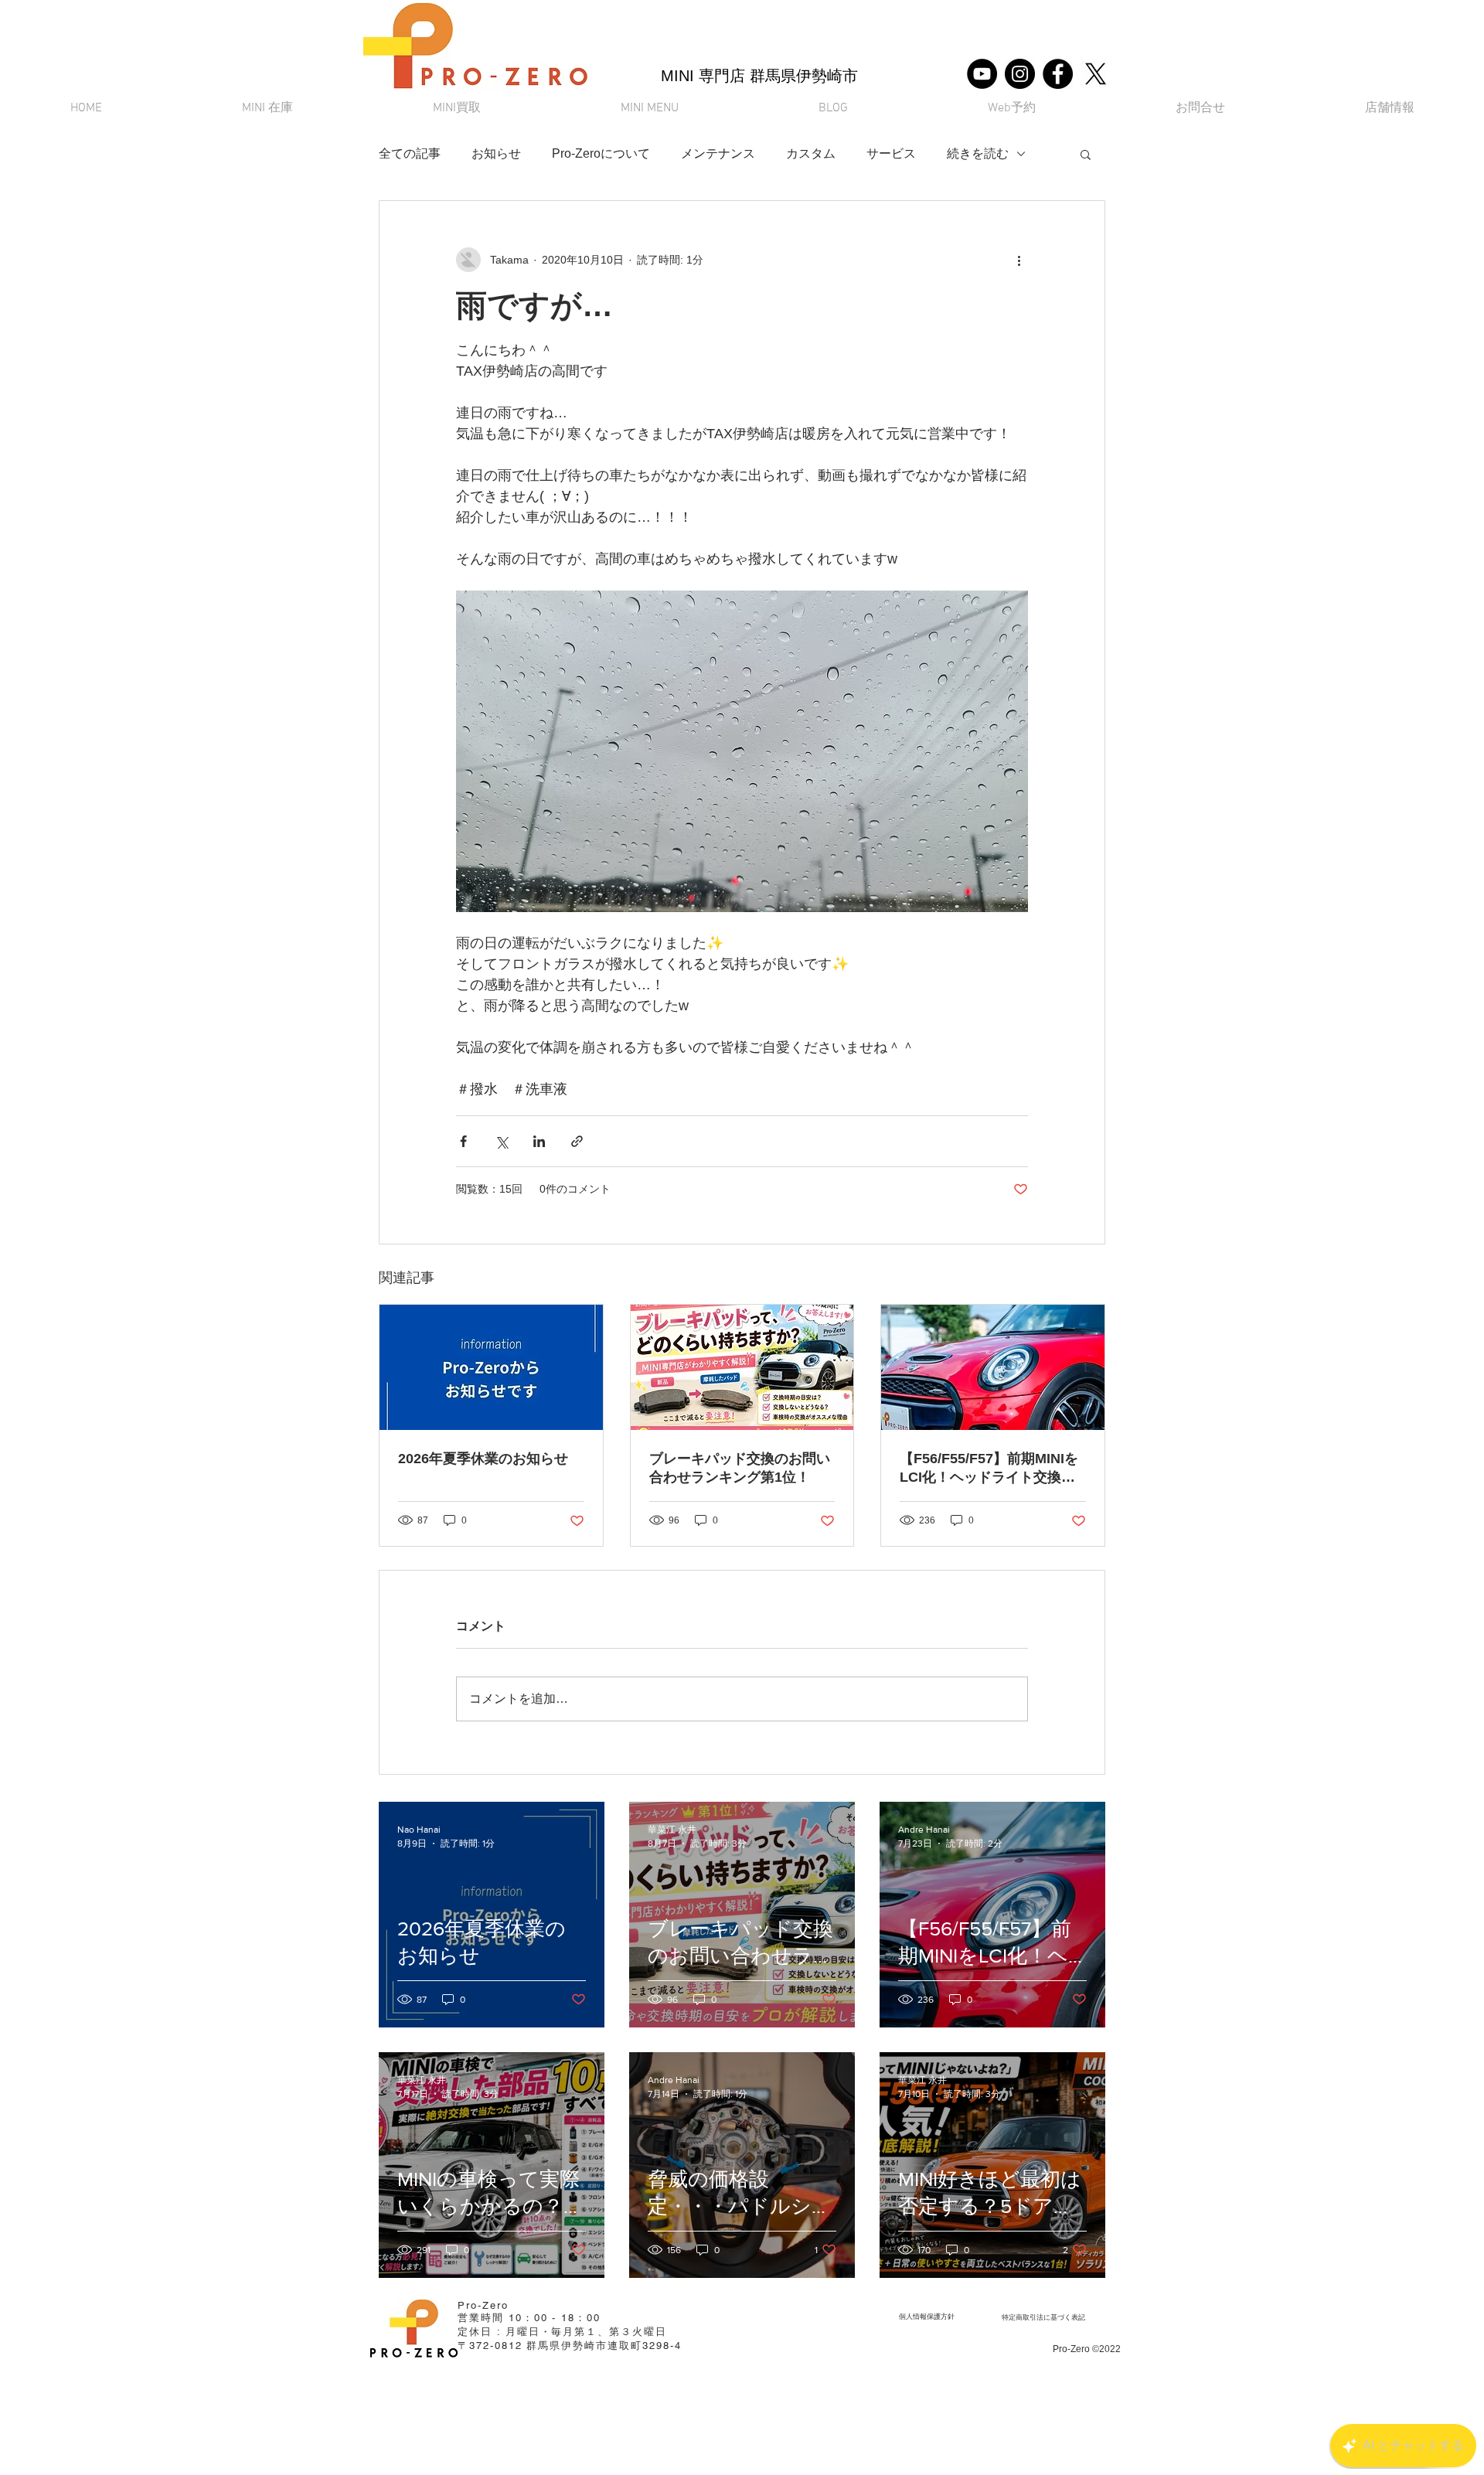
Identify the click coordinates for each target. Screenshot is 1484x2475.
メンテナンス (718, 153)
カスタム (811, 153)
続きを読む (978, 153)
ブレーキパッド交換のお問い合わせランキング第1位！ (740, 1468)
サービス (891, 153)
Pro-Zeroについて (601, 153)
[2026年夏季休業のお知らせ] (491, 1367)
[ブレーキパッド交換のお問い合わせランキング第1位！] (742, 1367)
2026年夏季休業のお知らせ (483, 1459)
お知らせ (496, 153)
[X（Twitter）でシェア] (501, 1141)
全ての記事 (410, 153)
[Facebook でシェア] (463, 1141)
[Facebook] (1058, 74)
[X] (1096, 74)
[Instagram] (1020, 74)
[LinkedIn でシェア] (539, 1141)
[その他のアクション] (1019, 260)
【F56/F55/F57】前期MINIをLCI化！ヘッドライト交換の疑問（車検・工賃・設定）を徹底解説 (990, 1469)
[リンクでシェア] (577, 1141)
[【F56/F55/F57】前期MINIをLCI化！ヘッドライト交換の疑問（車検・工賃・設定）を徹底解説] (993, 1367)
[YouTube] (982, 74)
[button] (649, 109)
